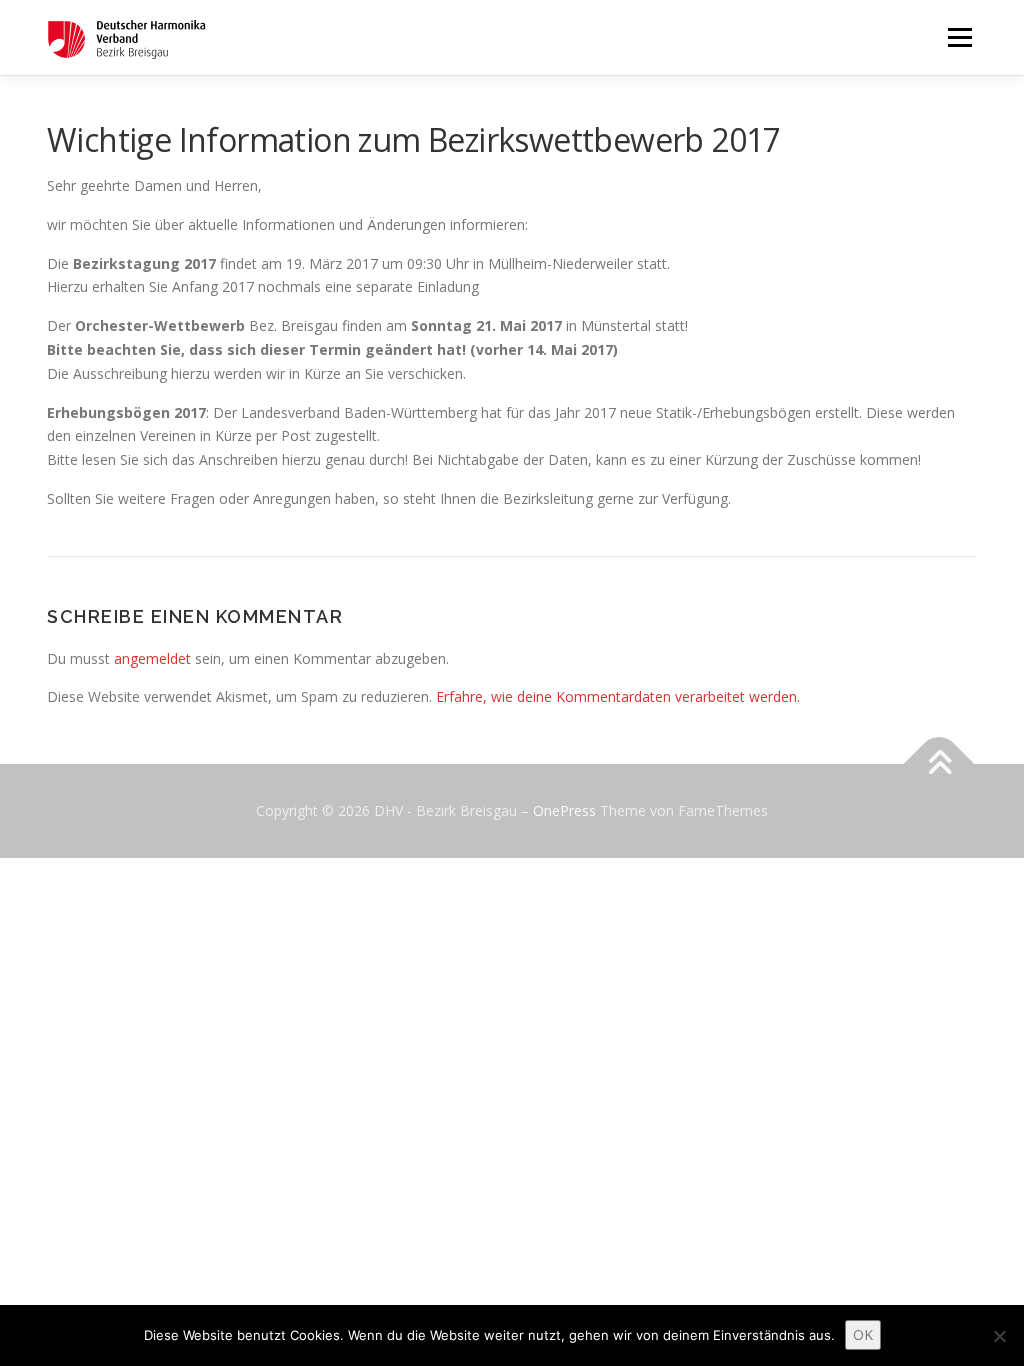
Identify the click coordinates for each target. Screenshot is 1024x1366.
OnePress (564, 810)
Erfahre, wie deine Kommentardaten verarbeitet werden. (618, 696)
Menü (959, 37)
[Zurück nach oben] (939, 764)
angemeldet (152, 658)
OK (863, 1334)
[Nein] (999, 1336)
